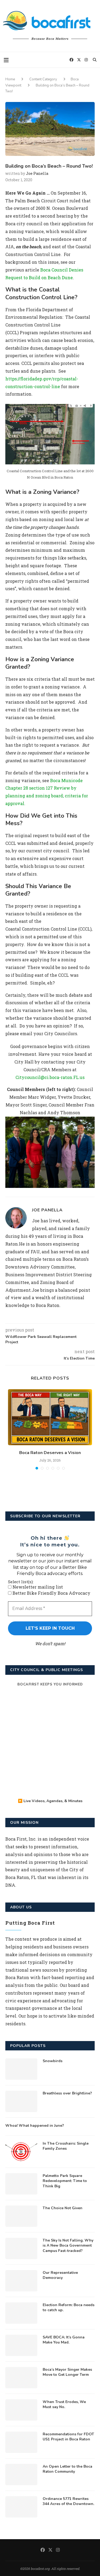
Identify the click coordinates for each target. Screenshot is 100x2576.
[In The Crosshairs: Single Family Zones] (21, 2152)
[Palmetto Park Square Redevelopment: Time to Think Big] (21, 2184)
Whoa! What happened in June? (35, 2126)
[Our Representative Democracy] (21, 2281)
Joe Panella (37, 173)
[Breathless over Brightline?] (21, 2101)
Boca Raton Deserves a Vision (50, 1453)
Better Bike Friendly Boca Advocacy (51, 1593)
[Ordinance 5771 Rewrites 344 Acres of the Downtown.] (21, 2507)
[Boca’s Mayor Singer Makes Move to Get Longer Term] (21, 2378)
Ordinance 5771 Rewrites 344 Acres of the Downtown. (68, 2501)
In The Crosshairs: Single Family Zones (66, 2146)
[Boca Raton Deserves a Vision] (50, 1417)
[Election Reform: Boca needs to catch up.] (21, 2313)
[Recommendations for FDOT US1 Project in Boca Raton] (21, 2442)
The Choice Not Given (63, 2208)
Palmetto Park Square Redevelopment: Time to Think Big (65, 2181)
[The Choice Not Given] (21, 2216)
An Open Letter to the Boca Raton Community (67, 2469)
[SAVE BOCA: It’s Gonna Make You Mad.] (21, 2345)
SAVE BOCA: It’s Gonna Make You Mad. (64, 2340)
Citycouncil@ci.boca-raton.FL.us (50, 1077)
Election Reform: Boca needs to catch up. (69, 2308)
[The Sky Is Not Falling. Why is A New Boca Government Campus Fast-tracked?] (21, 2248)
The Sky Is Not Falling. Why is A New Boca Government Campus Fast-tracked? (68, 2246)
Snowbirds (53, 2061)
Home (10, 79)
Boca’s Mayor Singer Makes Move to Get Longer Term (67, 2372)
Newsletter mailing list (37, 1587)
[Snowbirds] (21, 2069)
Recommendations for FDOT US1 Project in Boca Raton (68, 2437)
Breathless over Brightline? (67, 2093)
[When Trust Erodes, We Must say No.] (21, 2410)
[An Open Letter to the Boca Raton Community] (21, 2475)
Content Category (43, 79)
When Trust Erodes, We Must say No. (64, 2404)
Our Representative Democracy (60, 2275)
